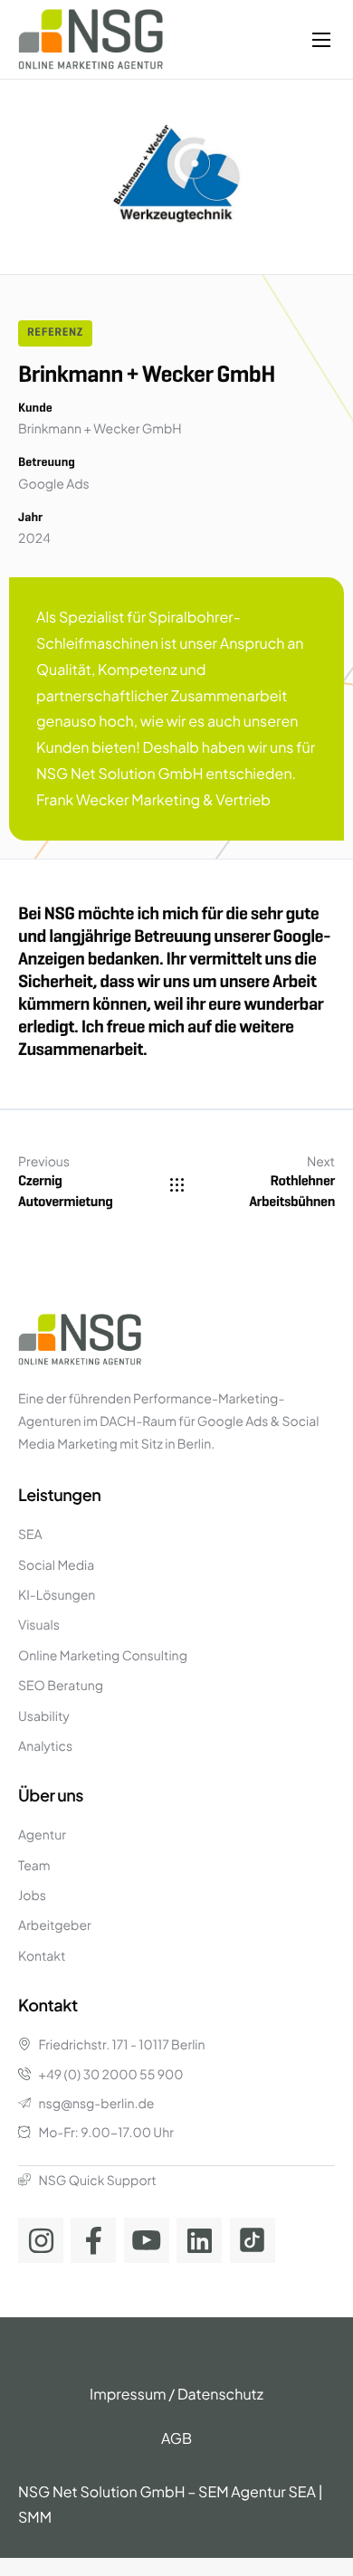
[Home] (91, 38)
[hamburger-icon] (321, 40)
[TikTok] (253, 2240)
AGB (176, 2438)
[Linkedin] (199, 2240)
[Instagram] (41, 2240)
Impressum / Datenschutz (176, 2394)
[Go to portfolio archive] (177, 1185)
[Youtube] (147, 2240)
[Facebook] (93, 2240)
